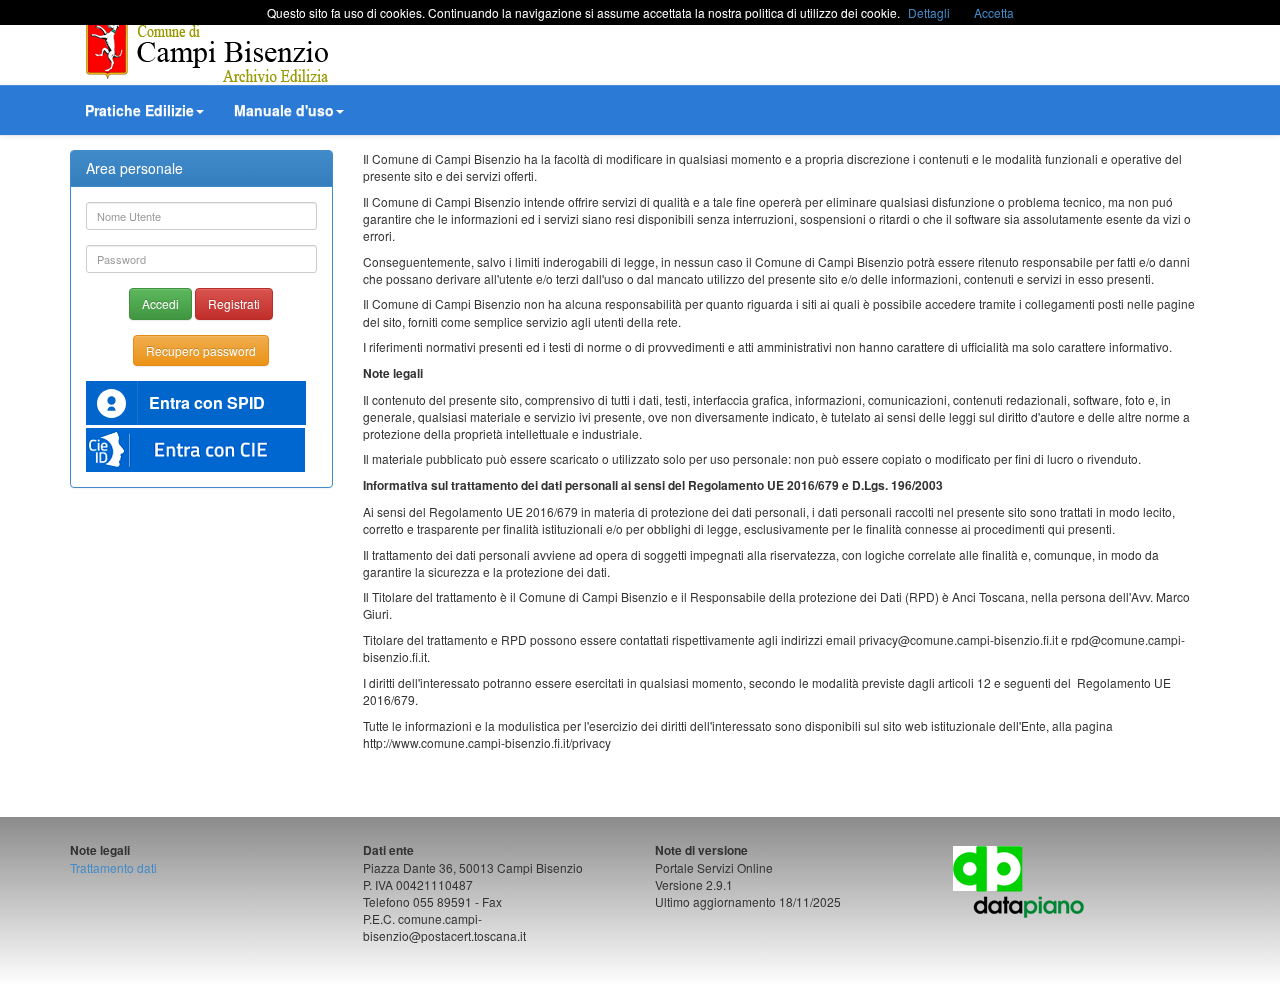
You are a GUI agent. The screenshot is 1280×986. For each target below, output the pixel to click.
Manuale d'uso (284, 110)
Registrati (234, 303)
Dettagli (929, 12)
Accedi (160, 303)
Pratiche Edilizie (139, 110)
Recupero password (201, 350)
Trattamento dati (113, 867)
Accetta (994, 12)
